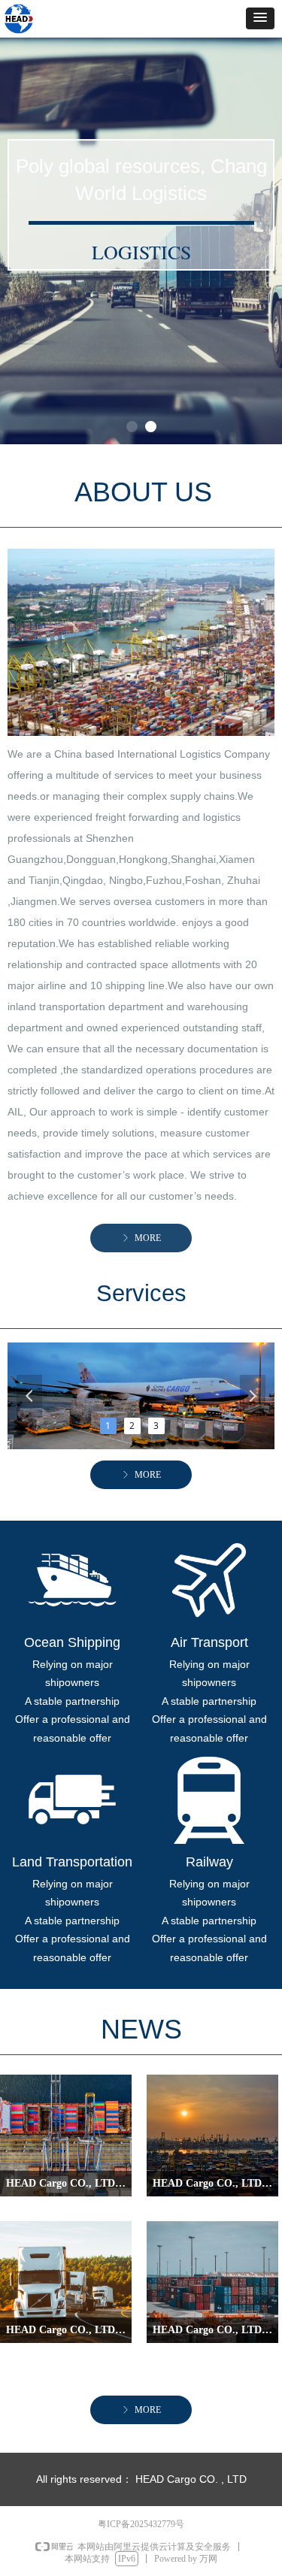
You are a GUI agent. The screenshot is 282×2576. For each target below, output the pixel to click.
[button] (260, 18)
